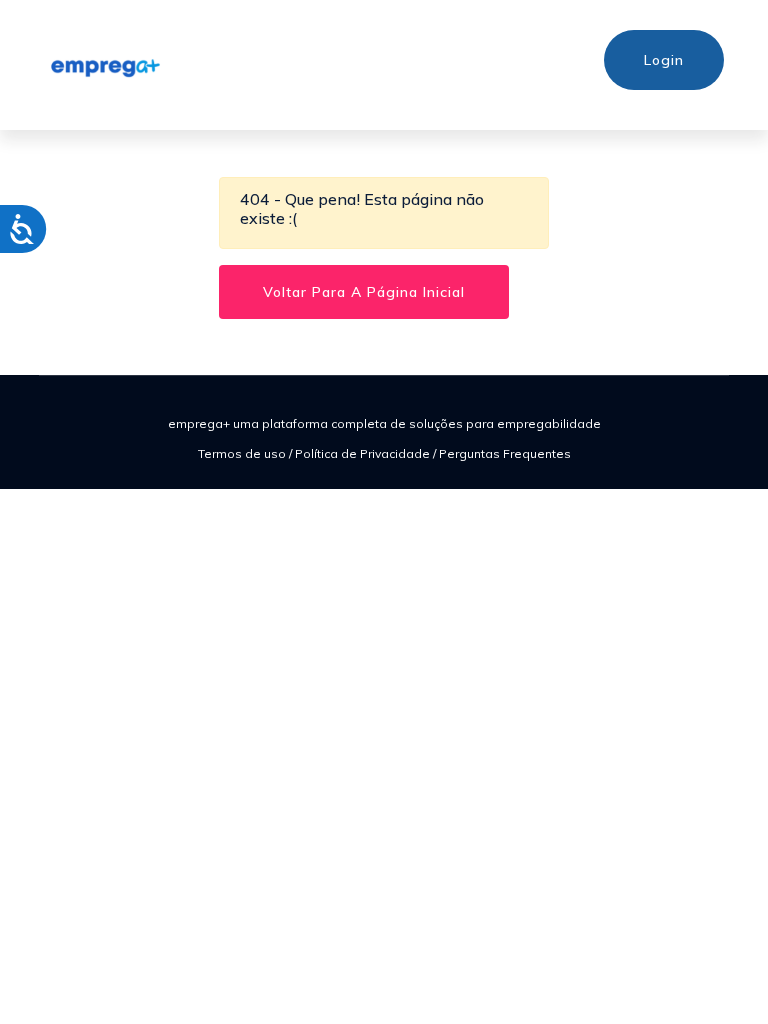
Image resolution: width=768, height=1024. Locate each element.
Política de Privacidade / (367, 453)
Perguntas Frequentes (505, 453)
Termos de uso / (246, 453)
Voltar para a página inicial (364, 292)
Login (664, 60)
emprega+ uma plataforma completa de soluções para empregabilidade (384, 423)
